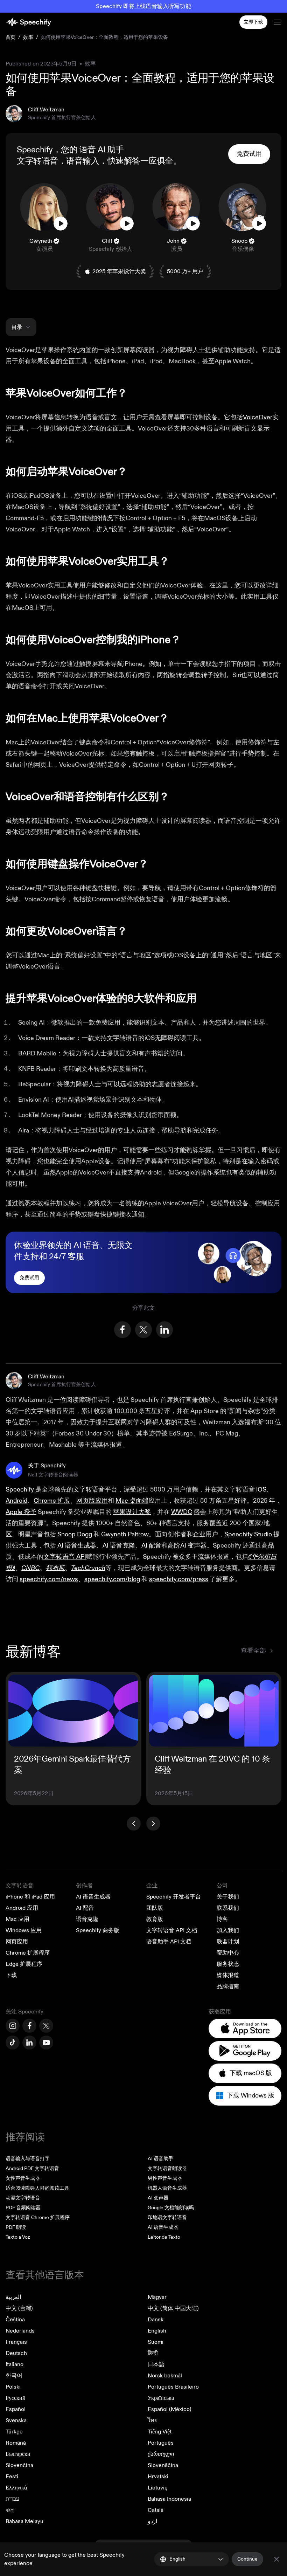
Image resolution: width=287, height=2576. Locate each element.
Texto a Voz (18, 2237)
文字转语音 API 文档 (172, 1930)
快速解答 (124, 161)
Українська (161, 2398)
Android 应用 (22, 1908)
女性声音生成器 (23, 2178)
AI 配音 (85, 1908)
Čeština (15, 2320)
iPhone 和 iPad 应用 (30, 1897)
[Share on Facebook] (122, 1330)
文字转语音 (37, 161)
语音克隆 (87, 1919)
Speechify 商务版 (98, 1930)
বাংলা (10, 2510)
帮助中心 (228, 1953)
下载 (11, 1975)
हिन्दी (153, 2353)
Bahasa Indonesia (169, 2499)
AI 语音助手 (160, 2159)
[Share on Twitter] (143, 1330)
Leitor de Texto (164, 2237)
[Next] (153, 1824)
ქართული (161, 2454)
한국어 (14, 2376)
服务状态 (228, 1964)
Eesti (12, 2477)
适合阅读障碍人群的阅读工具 (37, 2188)
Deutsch (16, 2353)
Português (161, 2443)
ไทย (153, 2420)
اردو (152, 2521)
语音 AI (93, 150)
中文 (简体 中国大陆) (173, 2308)
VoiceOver (258, 417)
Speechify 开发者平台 (174, 1897)
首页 (10, 37)
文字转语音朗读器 (167, 2168)
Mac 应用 (17, 1919)
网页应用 (17, 1942)
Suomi (156, 2342)
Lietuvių (158, 2488)
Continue (247, 2559)
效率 (28, 37)
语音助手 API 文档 (169, 1942)
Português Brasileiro (173, 2387)
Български (18, 2454)
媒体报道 (228, 1975)
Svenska (16, 2420)
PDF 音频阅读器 (23, 2208)
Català (156, 2510)
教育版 (155, 1919)
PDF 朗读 (16, 2227)
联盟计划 (228, 1942)
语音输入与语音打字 (28, 2159)
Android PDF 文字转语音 (32, 2168)
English (157, 2331)
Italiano (15, 2364)
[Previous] (134, 1824)
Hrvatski (158, 2477)
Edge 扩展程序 (24, 1964)
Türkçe (14, 2432)
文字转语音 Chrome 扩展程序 (38, 2217)
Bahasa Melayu (24, 2521)
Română (16, 2443)
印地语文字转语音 (167, 2217)
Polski (13, 2387)
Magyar (157, 2297)
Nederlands (20, 2331)
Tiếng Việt (160, 2432)
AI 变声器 (158, 2198)
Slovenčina (19, 2465)
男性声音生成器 (165, 2178)
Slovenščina (163, 2465)
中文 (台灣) (19, 2308)
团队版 (155, 1908)
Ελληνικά (16, 2488)
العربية (13, 2297)
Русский (16, 2398)
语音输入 (83, 161)
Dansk (156, 2320)
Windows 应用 (24, 1930)
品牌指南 (228, 1986)
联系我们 (228, 1908)
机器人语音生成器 (167, 2188)
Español (16, 2409)
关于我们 (228, 1897)
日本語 (156, 2364)
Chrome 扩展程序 (28, 1953)
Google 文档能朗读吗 (171, 2208)
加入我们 (228, 1930)
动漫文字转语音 (23, 2198)
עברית (12, 2499)
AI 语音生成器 (93, 1897)
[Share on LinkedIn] (164, 1330)
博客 (222, 1919)
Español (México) (170, 2409)
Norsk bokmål (165, 2376)
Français (16, 2342)
